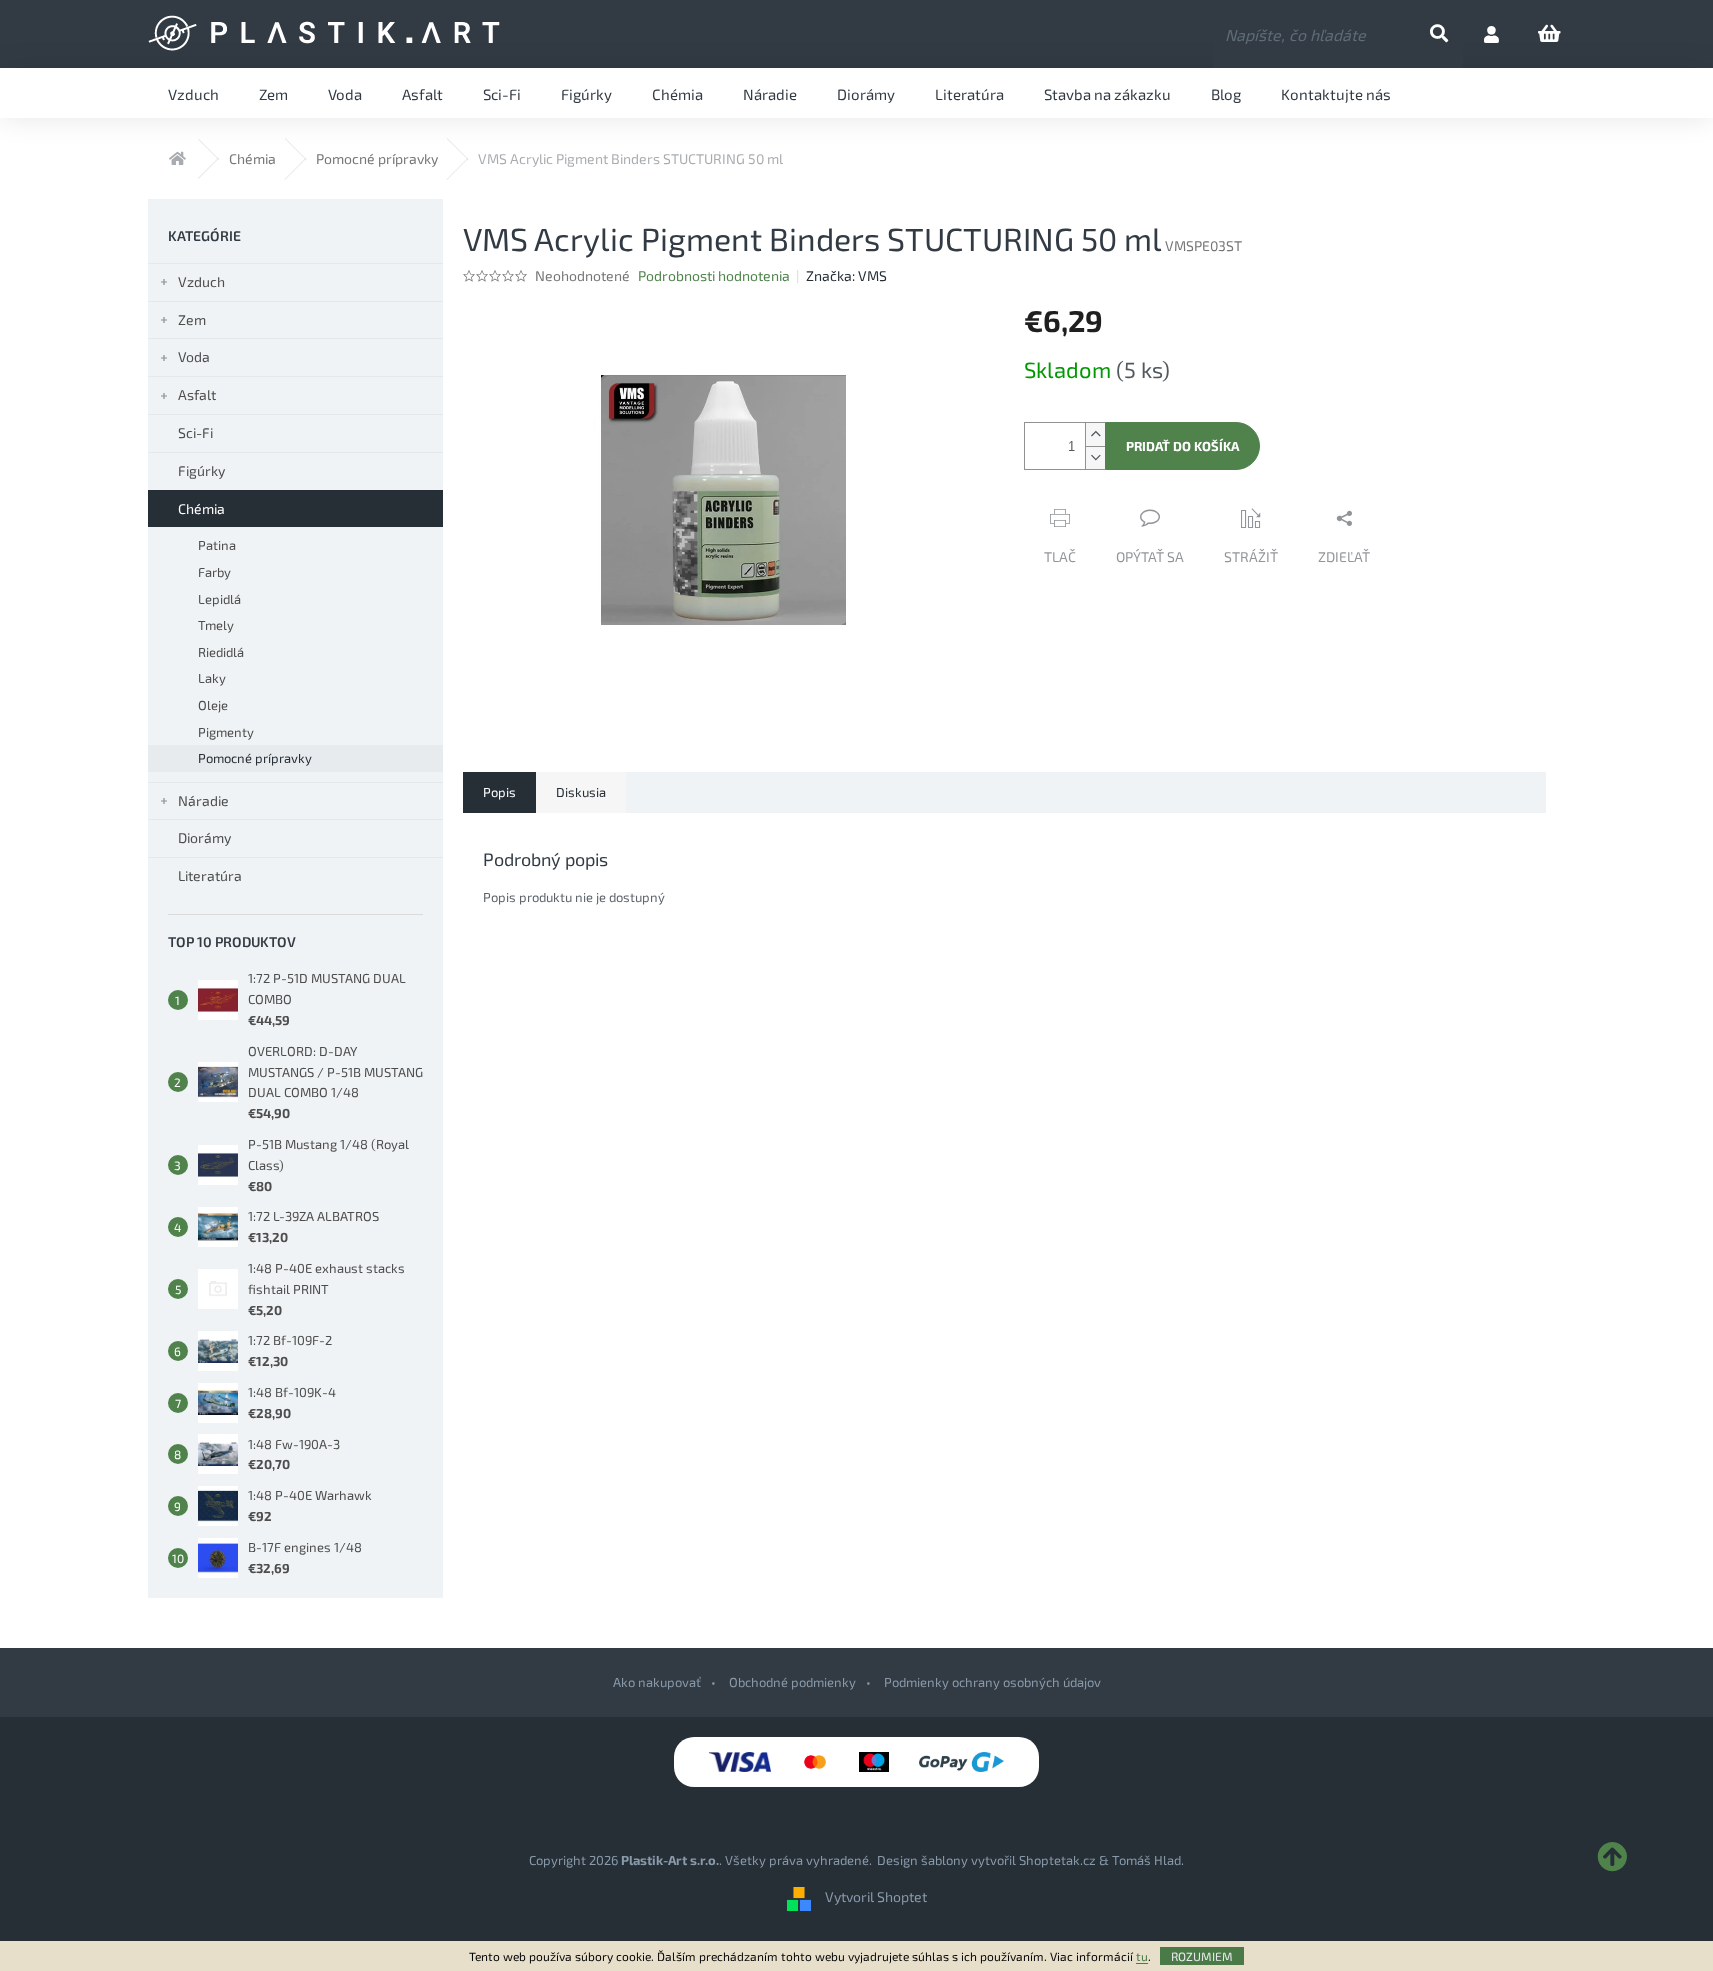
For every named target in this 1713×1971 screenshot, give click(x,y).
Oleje (213, 705)
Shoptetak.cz (1057, 1860)
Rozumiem (1202, 1956)
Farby (214, 572)
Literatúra (210, 875)
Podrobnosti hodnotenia (714, 275)
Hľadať (1455, 34)
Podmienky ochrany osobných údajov (992, 1682)
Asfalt (197, 394)
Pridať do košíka (1182, 446)
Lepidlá (219, 599)
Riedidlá (221, 652)
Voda (194, 356)
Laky (212, 678)
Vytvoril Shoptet (876, 1896)
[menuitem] (193, 93)
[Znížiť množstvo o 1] (1095, 457)
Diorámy (204, 837)
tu (1142, 1956)
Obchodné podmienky (792, 1682)
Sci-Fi (195, 432)
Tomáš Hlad (1146, 1860)
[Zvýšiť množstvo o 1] (1095, 434)
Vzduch (201, 281)
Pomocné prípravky (255, 758)
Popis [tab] (499, 792)
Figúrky (201, 470)
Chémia (201, 508)
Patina (217, 545)
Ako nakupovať (657, 1682)
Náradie (203, 800)
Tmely (216, 625)
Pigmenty (226, 732)
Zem (192, 319)
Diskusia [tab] (581, 792)
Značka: (846, 275)
